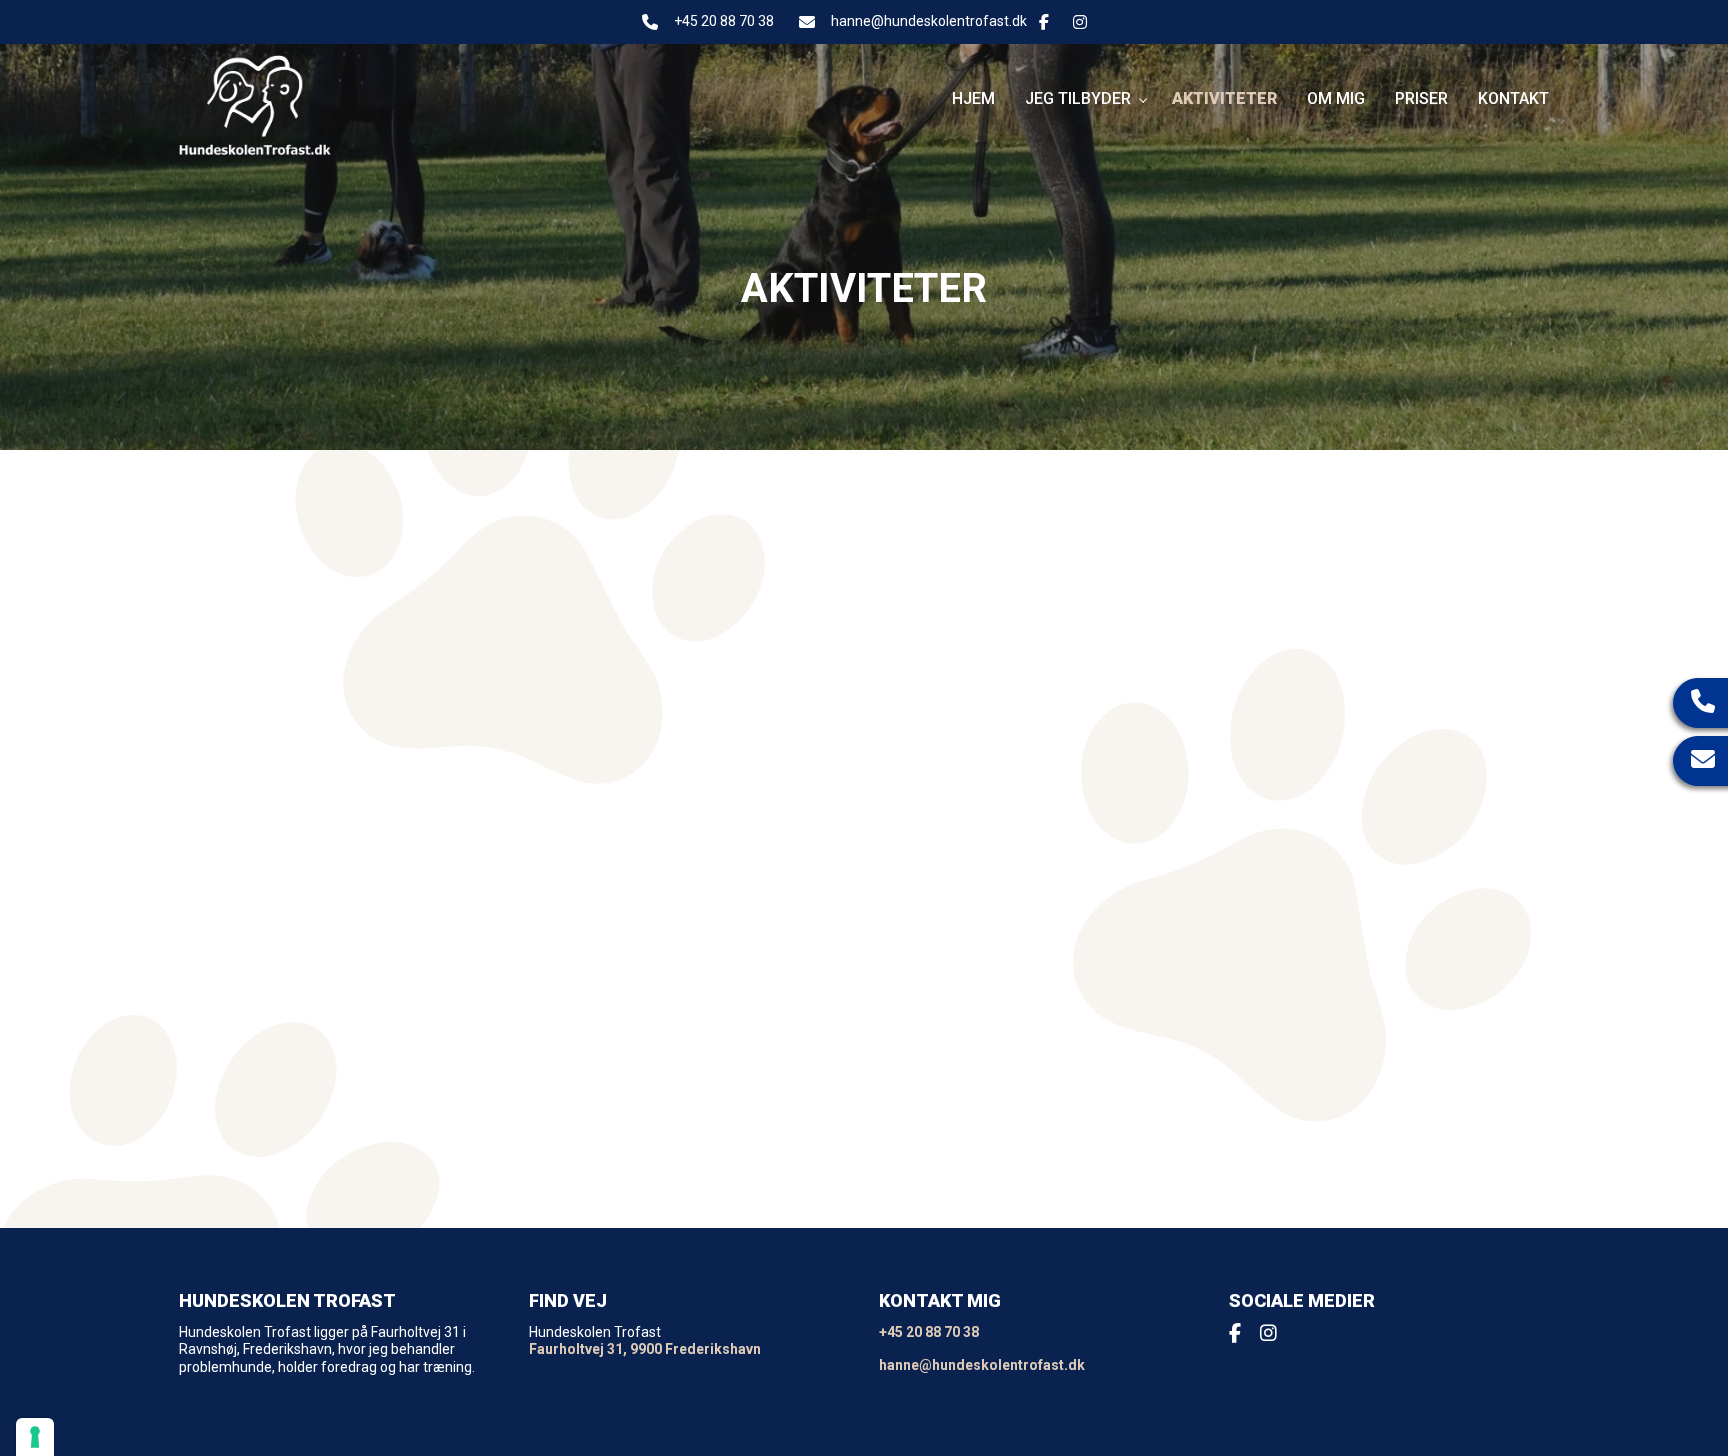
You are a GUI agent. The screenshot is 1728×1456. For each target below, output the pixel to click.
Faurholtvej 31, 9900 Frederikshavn (645, 1349)
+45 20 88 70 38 (724, 21)
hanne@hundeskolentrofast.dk (929, 21)
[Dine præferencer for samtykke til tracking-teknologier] (35, 1437)
